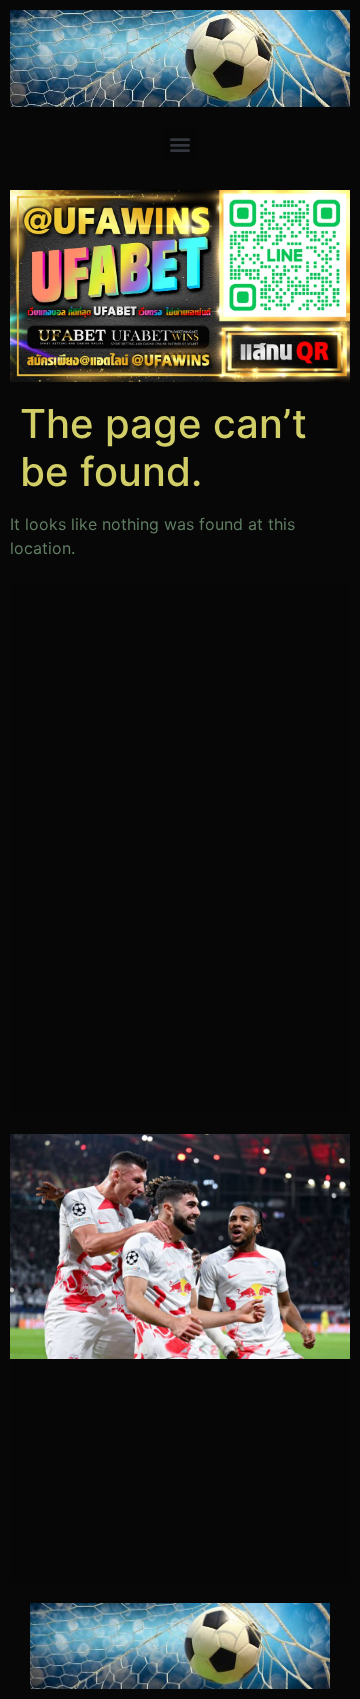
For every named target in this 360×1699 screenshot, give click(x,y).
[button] (180, 143)
